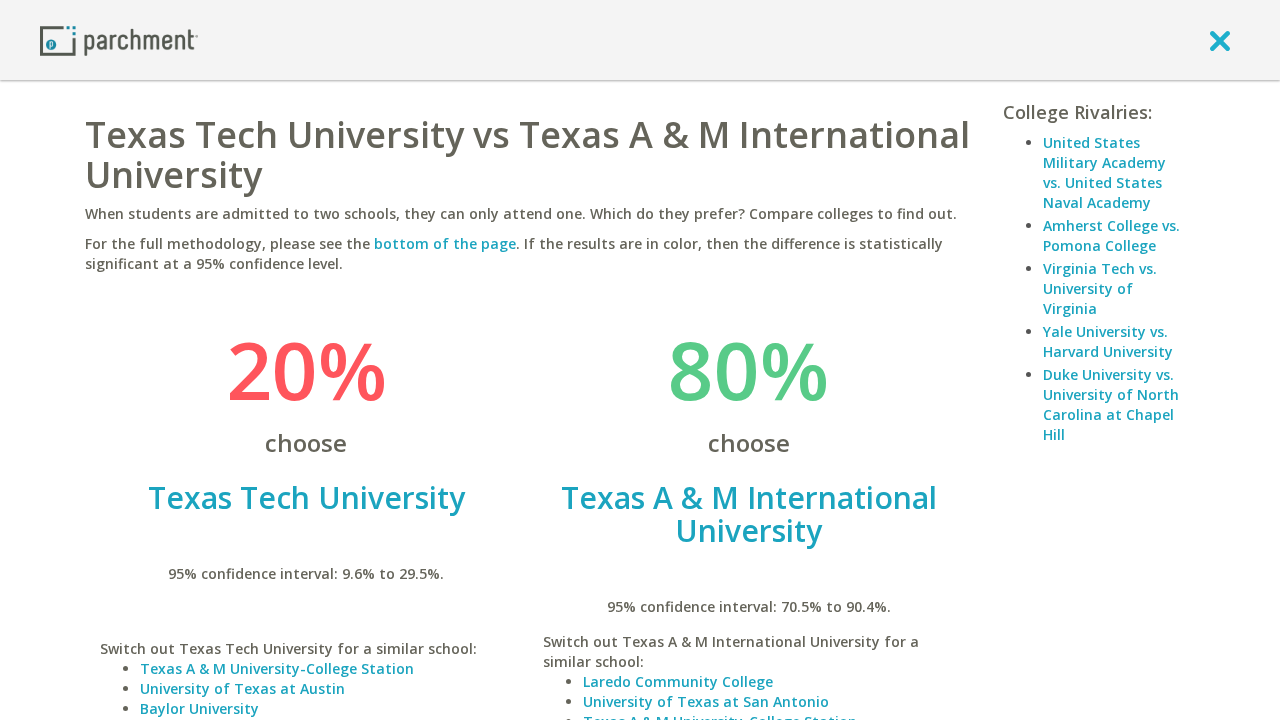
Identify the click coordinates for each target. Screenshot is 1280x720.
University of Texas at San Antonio (706, 701)
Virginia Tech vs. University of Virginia (1100, 288)
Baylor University (199, 708)
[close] (1220, 40)
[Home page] (119, 39)
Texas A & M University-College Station (277, 668)
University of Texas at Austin (242, 688)
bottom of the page (445, 243)
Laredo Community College (678, 681)
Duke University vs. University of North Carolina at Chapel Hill (1111, 404)
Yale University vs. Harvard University (1108, 341)
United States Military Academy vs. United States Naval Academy (1104, 172)
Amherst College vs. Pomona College (1111, 235)
